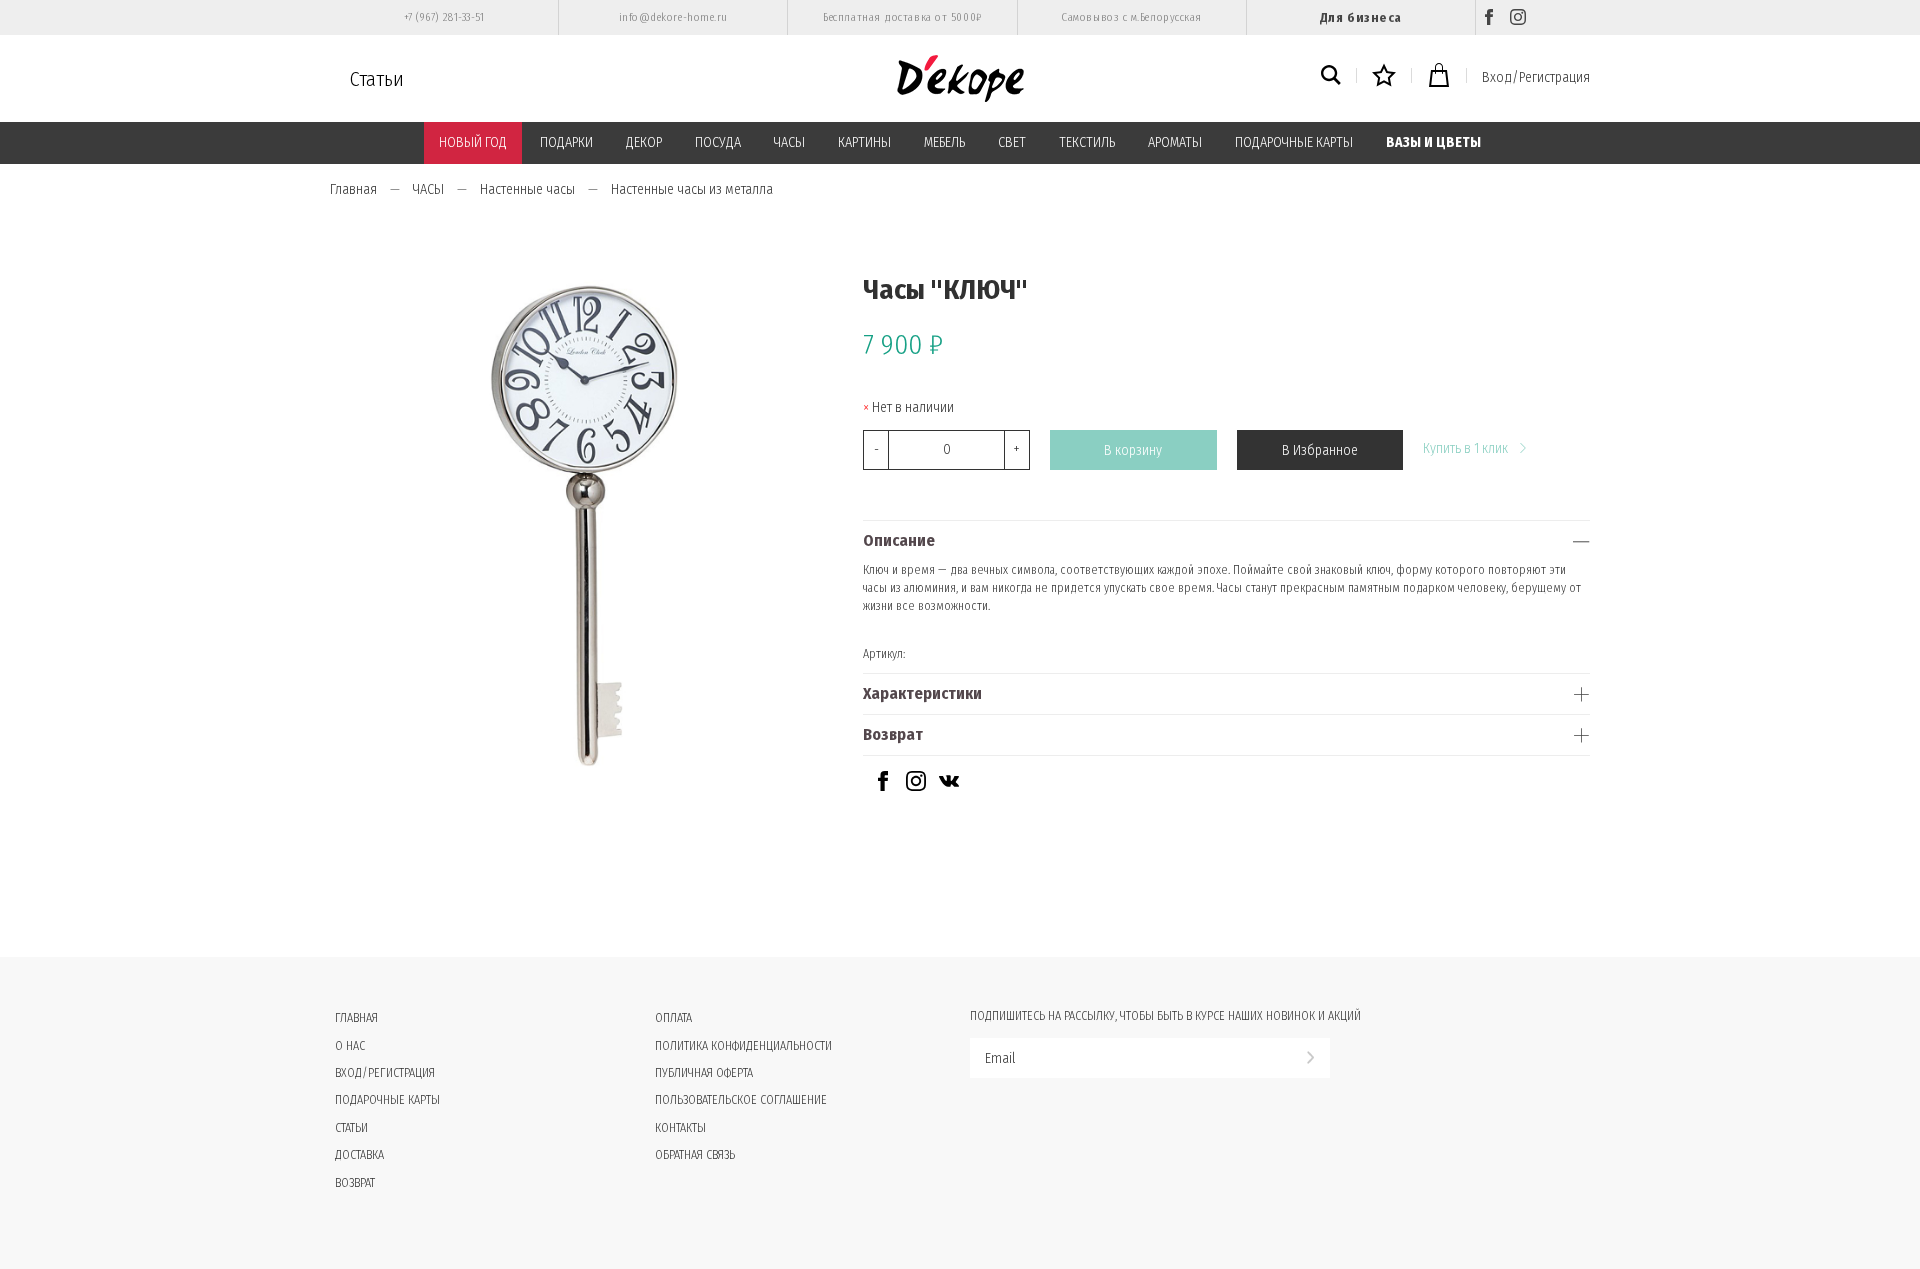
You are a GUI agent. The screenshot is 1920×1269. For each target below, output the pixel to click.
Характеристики (922, 693)
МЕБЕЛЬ (944, 142)
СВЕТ (1012, 142)
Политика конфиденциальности (743, 1046)
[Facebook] (1489, 17)
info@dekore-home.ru (673, 17)
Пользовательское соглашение (741, 1100)
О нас (350, 1046)
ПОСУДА (718, 142)
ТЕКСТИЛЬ (1087, 142)
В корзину (1133, 450)
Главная (353, 189)
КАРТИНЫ (864, 142)
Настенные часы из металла (692, 189)
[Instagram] (1518, 17)
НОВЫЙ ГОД (473, 142)
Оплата (673, 1018)
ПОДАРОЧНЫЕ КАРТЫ (1294, 142)
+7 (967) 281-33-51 (444, 17)
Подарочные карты (387, 1100)
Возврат (893, 734)
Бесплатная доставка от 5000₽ (902, 17)
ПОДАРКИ (566, 142)
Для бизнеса (1361, 17)
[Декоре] (960, 78)
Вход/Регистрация (1536, 77)
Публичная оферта (704, 1073)
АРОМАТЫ (1175, 142)
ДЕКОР (644, 142)
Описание (899, 540)
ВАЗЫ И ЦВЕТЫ (1433, 142)
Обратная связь (695, 1155)
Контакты (680, 1128)
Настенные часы (527, 189)
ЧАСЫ (789, 142)
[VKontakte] (949, 786)
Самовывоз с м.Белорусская (1131, 17)
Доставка (359, 1155)
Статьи (377, 79)
